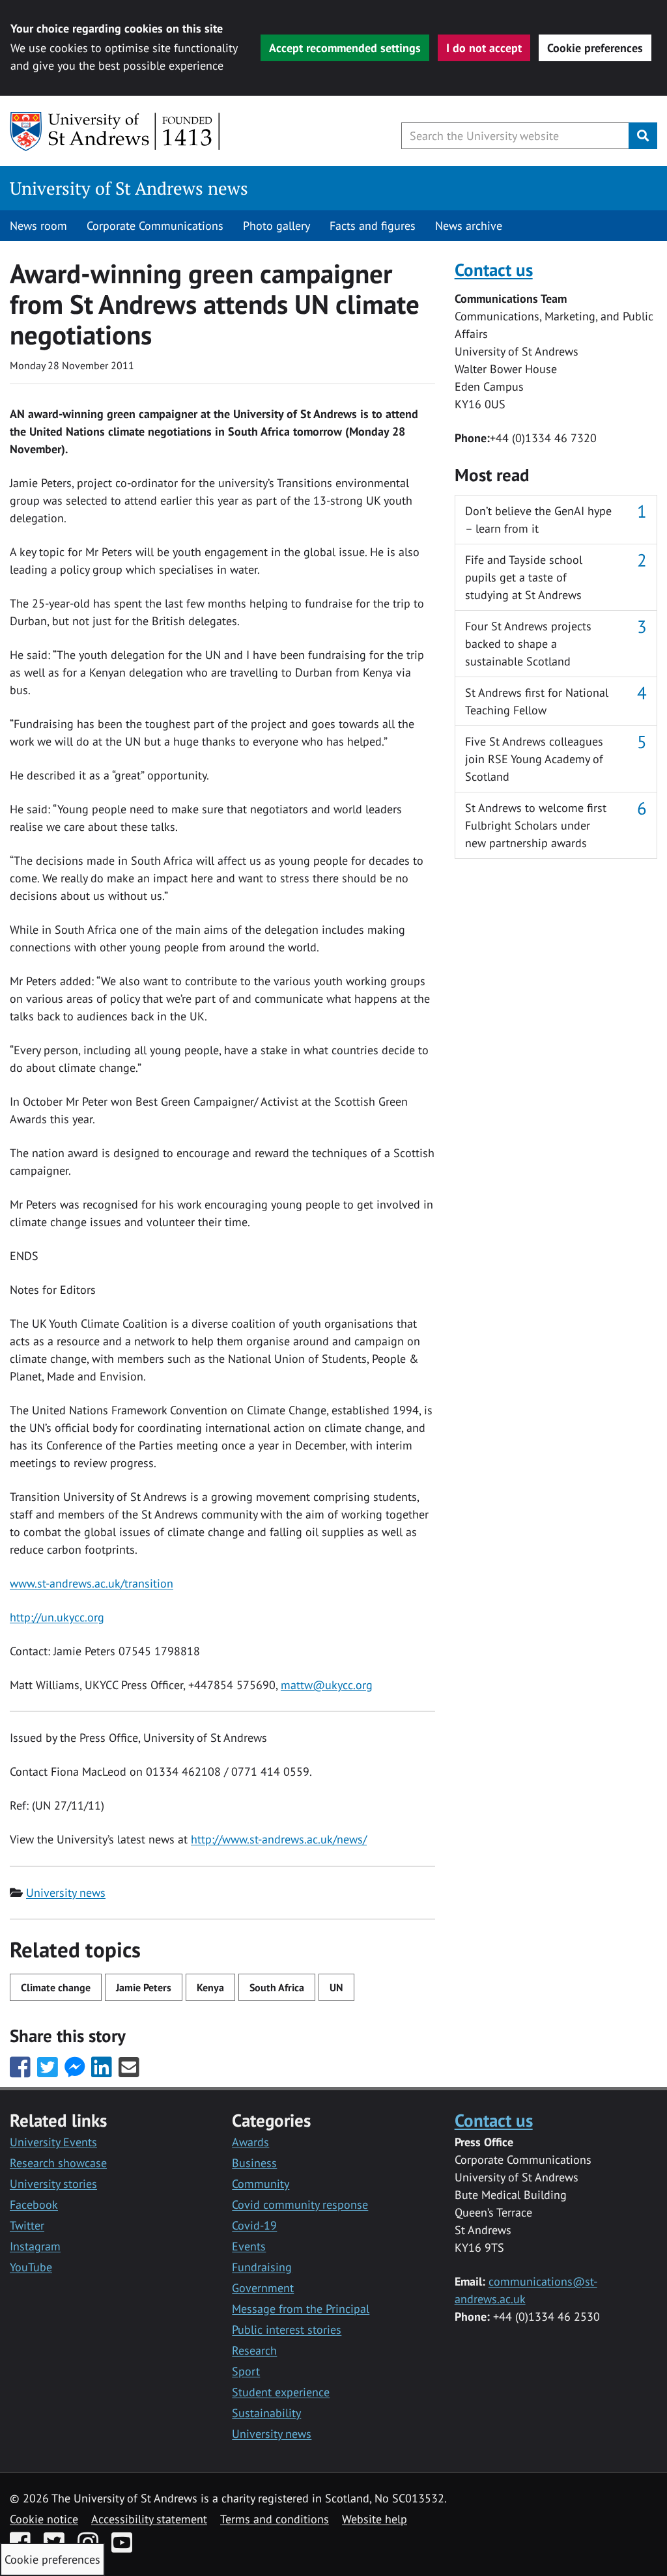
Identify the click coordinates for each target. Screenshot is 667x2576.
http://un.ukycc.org (57, 1617)
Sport (246, 2371)
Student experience (281, 2392)
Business (254, 2163)
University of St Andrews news (129, 188)
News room (38, 226)
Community (261, 2184)
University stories (53, 2184)
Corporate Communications (155, 226)
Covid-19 (254, 2225)
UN (336, 1987)
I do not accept (484, 48)
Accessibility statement (149, 2519)
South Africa (277, 1987)
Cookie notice (44, 2519)
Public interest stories (287, 2330)
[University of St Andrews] (116, 132)
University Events (53, 2142)
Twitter (27, 2225)
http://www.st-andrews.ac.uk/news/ (279, 1839)
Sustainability (266, 2413)
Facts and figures (373, 226)
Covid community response (300, 2205)
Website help (375, 2519)
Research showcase (58, 2163)
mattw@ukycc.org (327, 1685)
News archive (469, 226)
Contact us (494, 269)
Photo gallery (277, 226)
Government (263, 2288)
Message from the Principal (301, 2309)
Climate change (56, 1987)
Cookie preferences (595, 48)
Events (249, 2246)
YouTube (31, 2267)
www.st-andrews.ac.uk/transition (92, 1583)
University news (66, 1893)
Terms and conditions (275, 2519)
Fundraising (262, 2267)
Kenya (210, 1987)
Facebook (34, 2205)
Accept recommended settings (345, 48)
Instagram (35, 2246)
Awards (250, 2142)
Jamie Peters (144, 1987)
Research (254, 2350)
